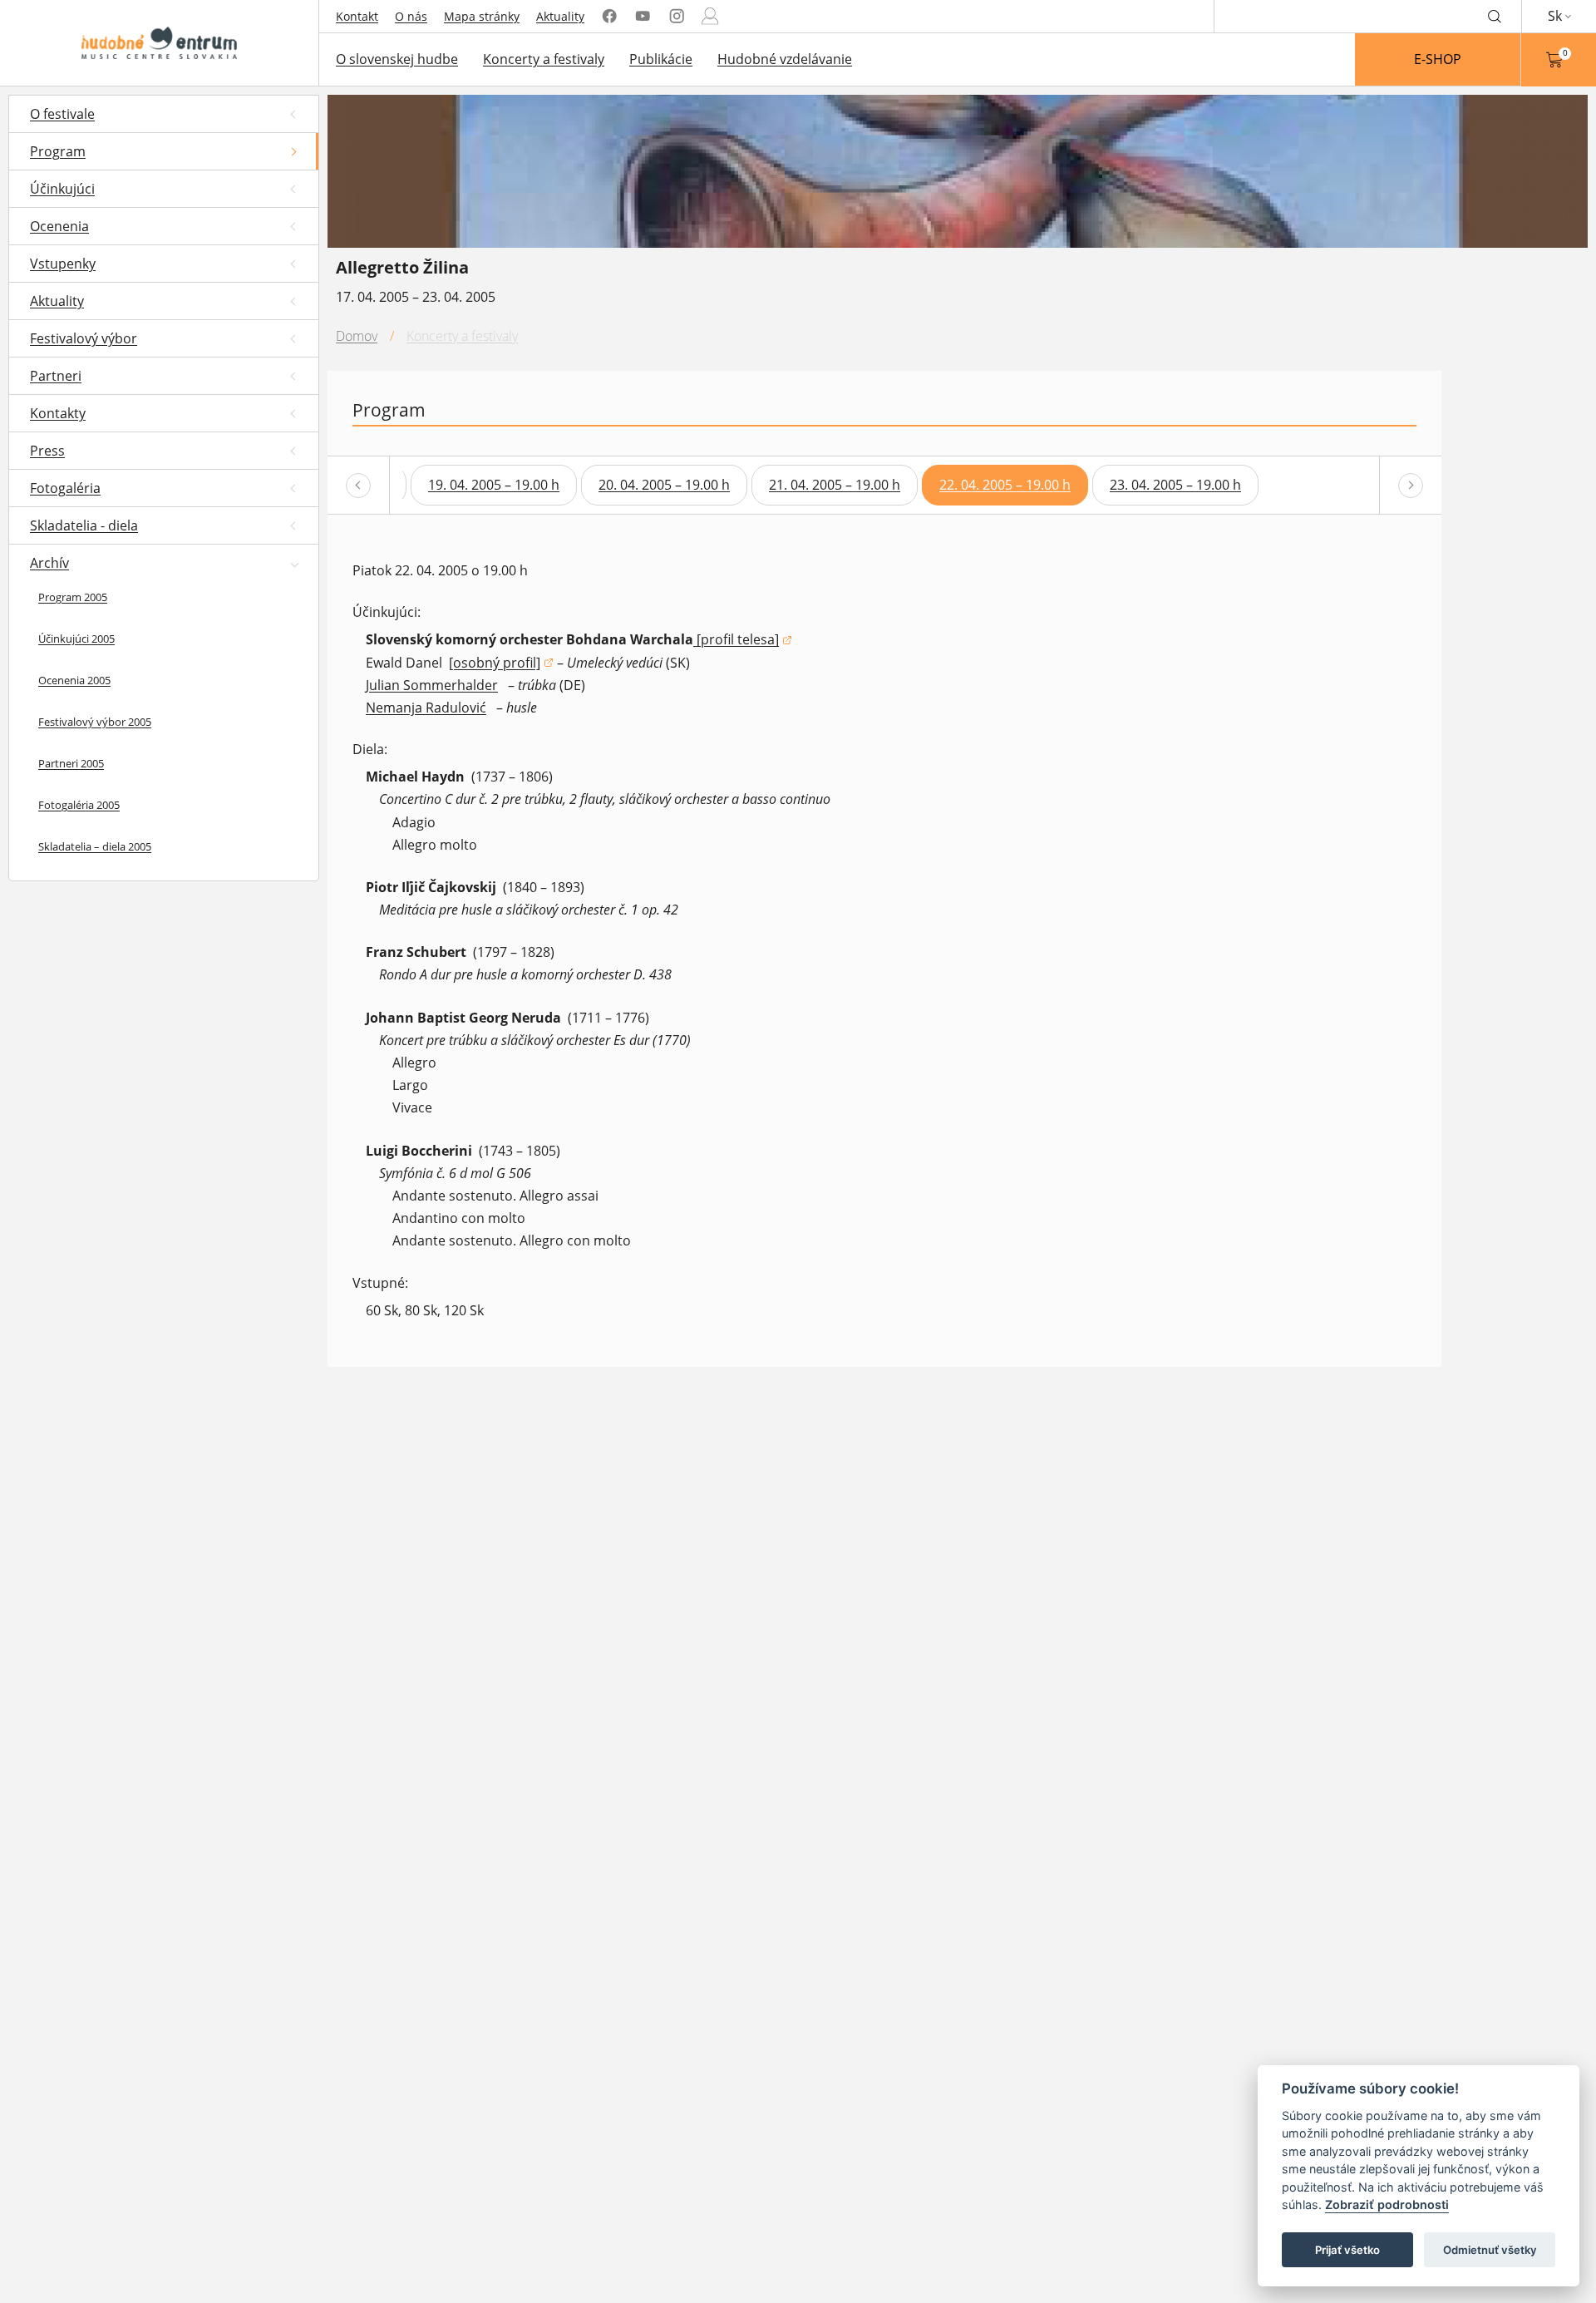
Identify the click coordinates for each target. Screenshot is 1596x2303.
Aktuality (560, 16)
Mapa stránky (482, 16)
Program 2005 (73, 597)
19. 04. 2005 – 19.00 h (494, 485)
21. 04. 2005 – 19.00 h (835, 485)
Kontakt (357, 16)
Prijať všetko (1347, 2250)
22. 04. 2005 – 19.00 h (1005, 485)
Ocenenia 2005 (74, 680)
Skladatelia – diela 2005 (95, 846)
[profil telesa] (743, 641)
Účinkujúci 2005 (76, 639)
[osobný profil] (501, 664)
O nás (411, 16)
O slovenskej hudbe (397, 59)
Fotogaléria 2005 (79, 805)
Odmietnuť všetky (1490, 2250)
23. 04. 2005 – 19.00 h (1175, 485)
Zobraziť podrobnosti (1387, 2205)
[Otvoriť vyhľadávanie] (1495, 16)
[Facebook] (609, 16)
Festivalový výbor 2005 (95, 722)
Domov (357, 336)
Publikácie (661, 59)
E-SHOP (1438, 59)
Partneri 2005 (71, 763)
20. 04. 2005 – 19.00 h (664, 485)
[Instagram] (677, 16)
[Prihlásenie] (710, 16)
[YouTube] (643, 16)
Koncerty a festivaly (544, 59)
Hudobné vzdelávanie (785, 59)
